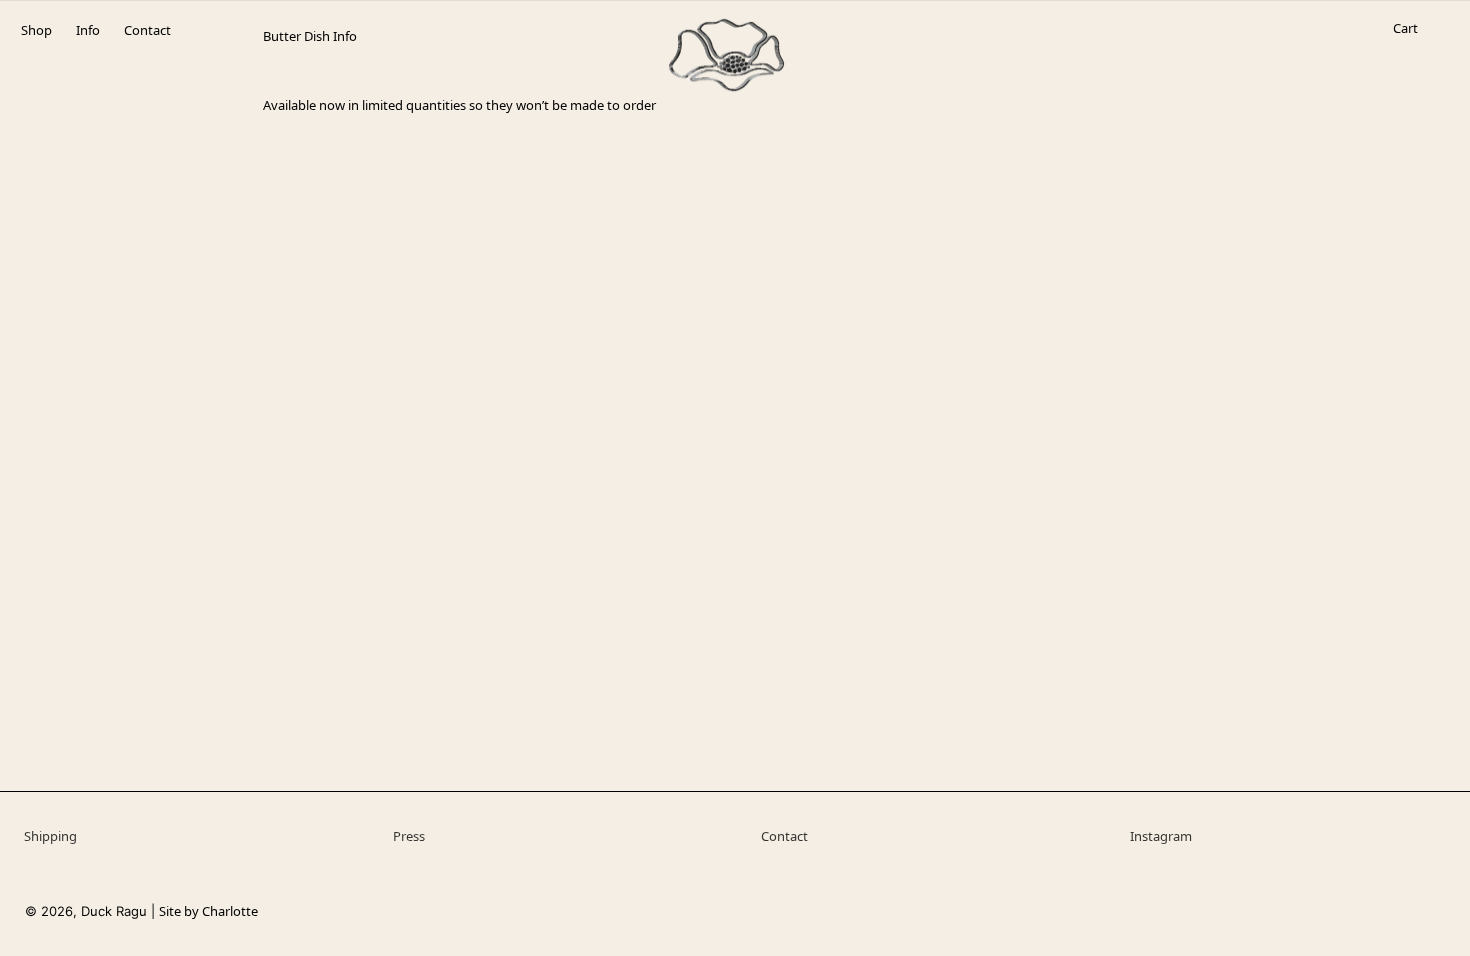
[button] (1405, 48)
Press (409, 836)
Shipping (50, 836)
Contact (784, 836)
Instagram (1161, 836)
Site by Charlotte (208, 911)
